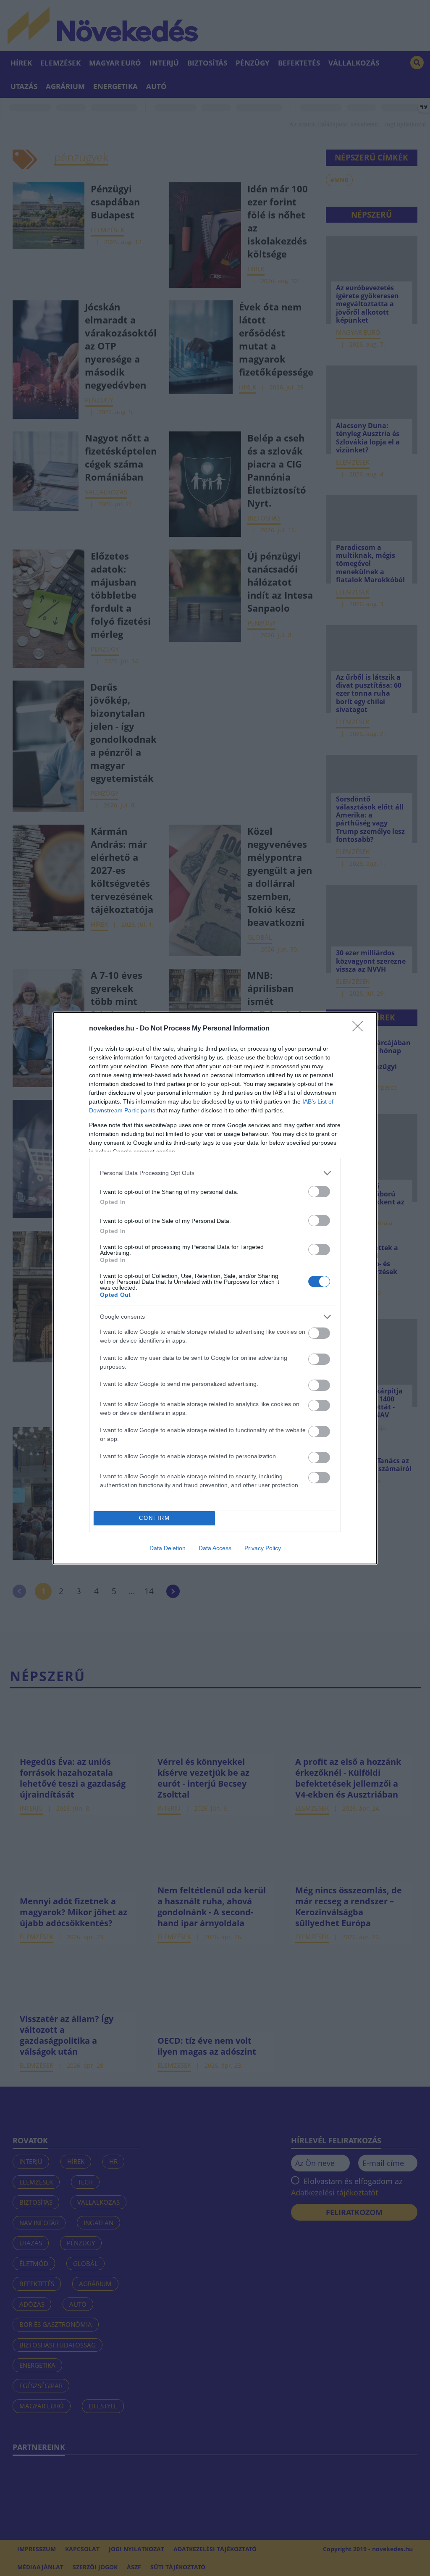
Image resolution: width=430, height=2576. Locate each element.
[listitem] (215, 1173)
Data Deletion (168, 1548)
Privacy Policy (263, 1548)
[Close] (360, 1029)
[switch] (319, 1192)
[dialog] (215, 1288)
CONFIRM (155, 1518)
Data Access (215, 1548)
